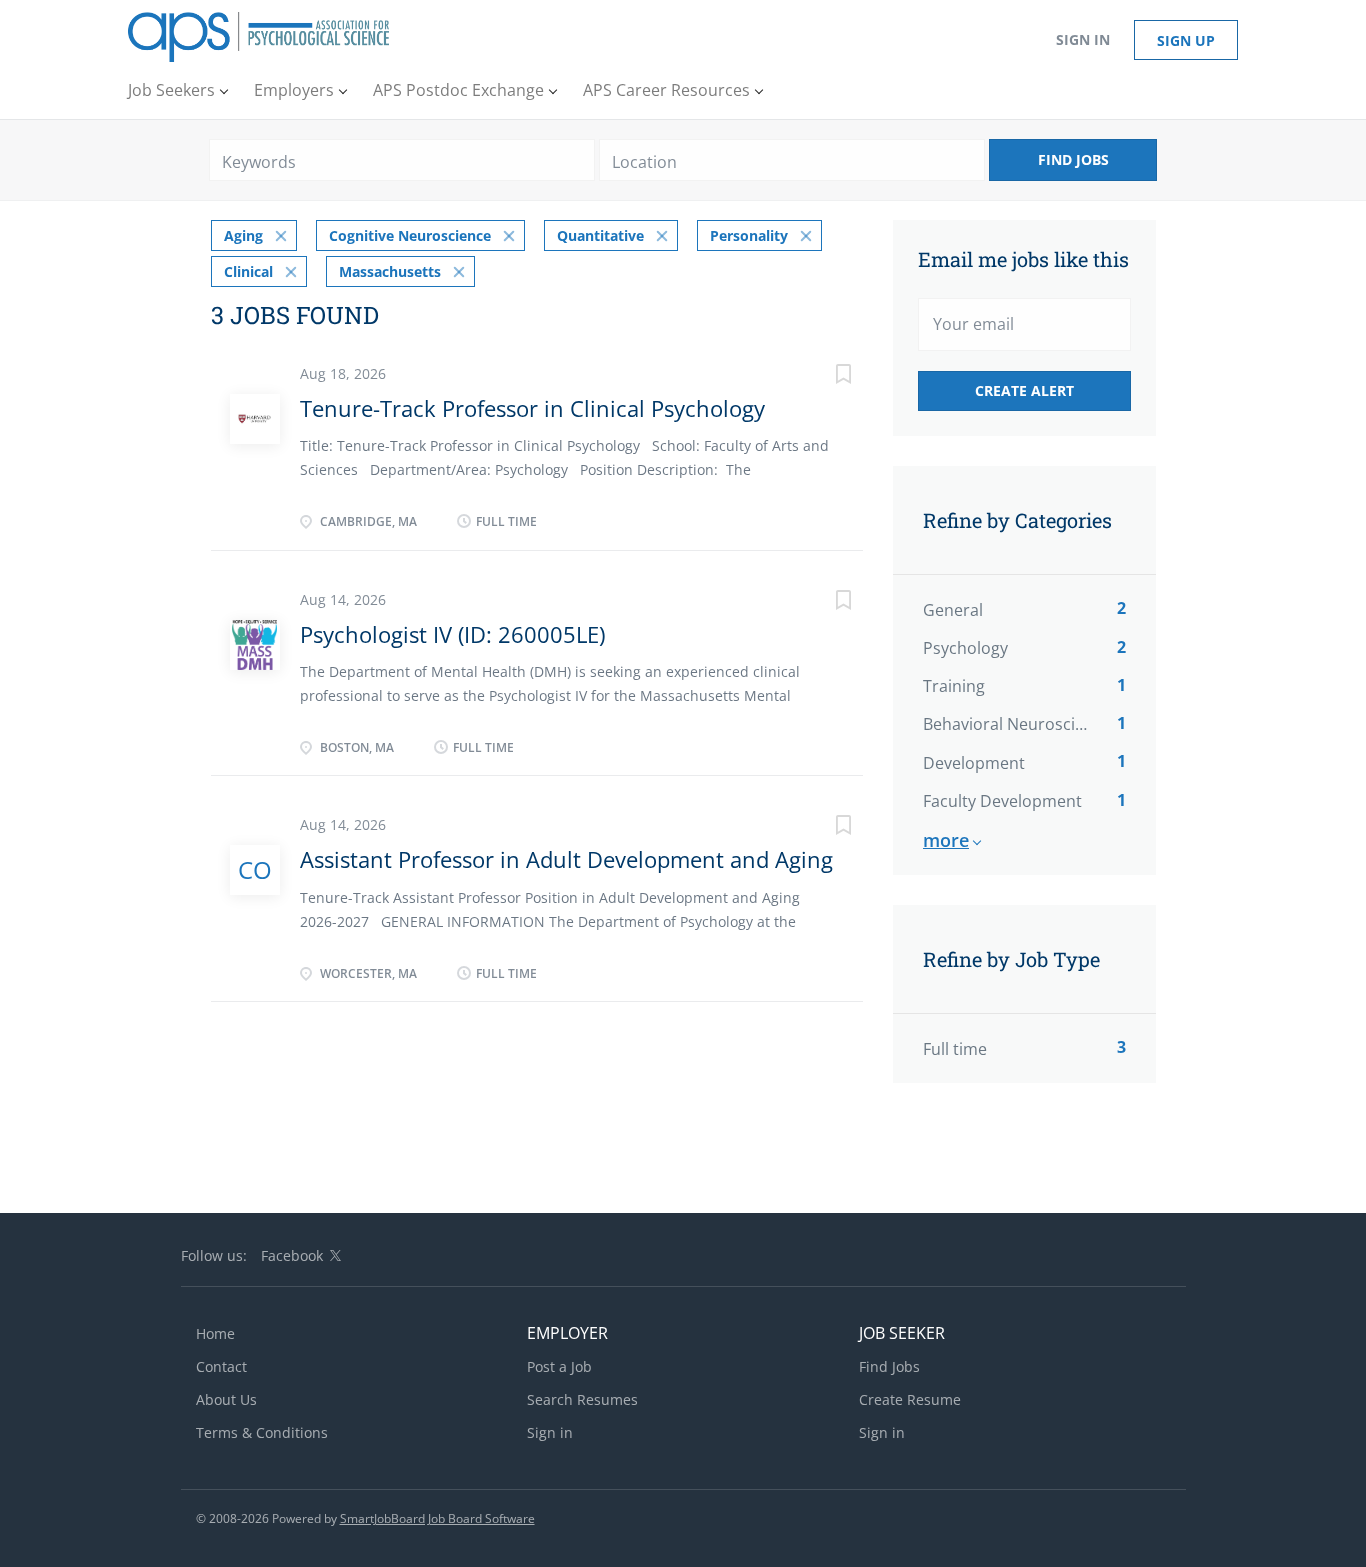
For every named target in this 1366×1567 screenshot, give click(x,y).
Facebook (292, 1255)
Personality (749, 235)
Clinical (248, 271)
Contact (221, 1366)
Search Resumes (582, 1399)
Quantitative (600, 235)
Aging (243, 235)
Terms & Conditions (262, 1432)
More (946, 840)
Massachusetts (390, 271)
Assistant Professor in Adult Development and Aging (566, 859)
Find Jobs (1073, 159)
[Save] (823, 376)
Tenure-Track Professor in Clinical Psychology (532, 408)
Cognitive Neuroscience (410, 235)
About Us (226, 1399)
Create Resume (910, 1399)
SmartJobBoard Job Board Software (437, 1518)
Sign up (1186, 40)
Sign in (1083, 39)
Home (215, 1333)
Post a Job (559, 1366)
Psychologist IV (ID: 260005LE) (452, 634)
